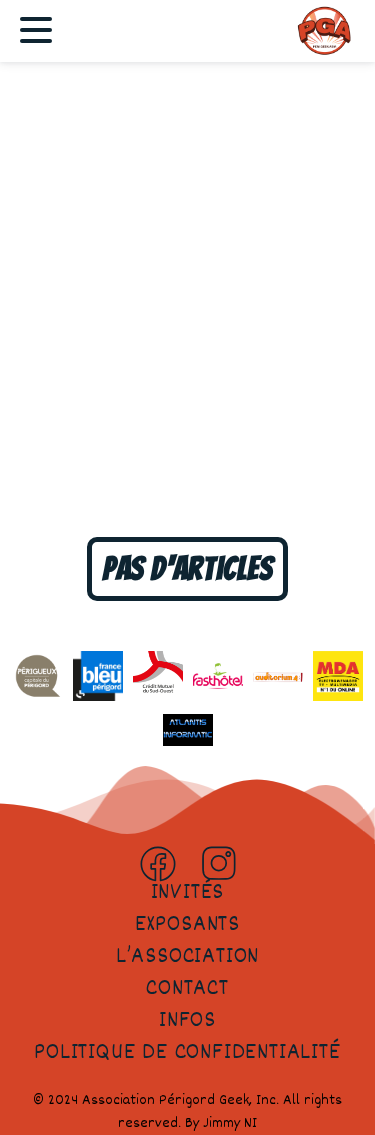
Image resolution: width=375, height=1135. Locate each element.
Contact (187, 989)
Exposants (187, 925)
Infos (187, 1021)
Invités (188, 893)
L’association (187, 957)
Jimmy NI (230, 1123)
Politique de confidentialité (187, 1053)
